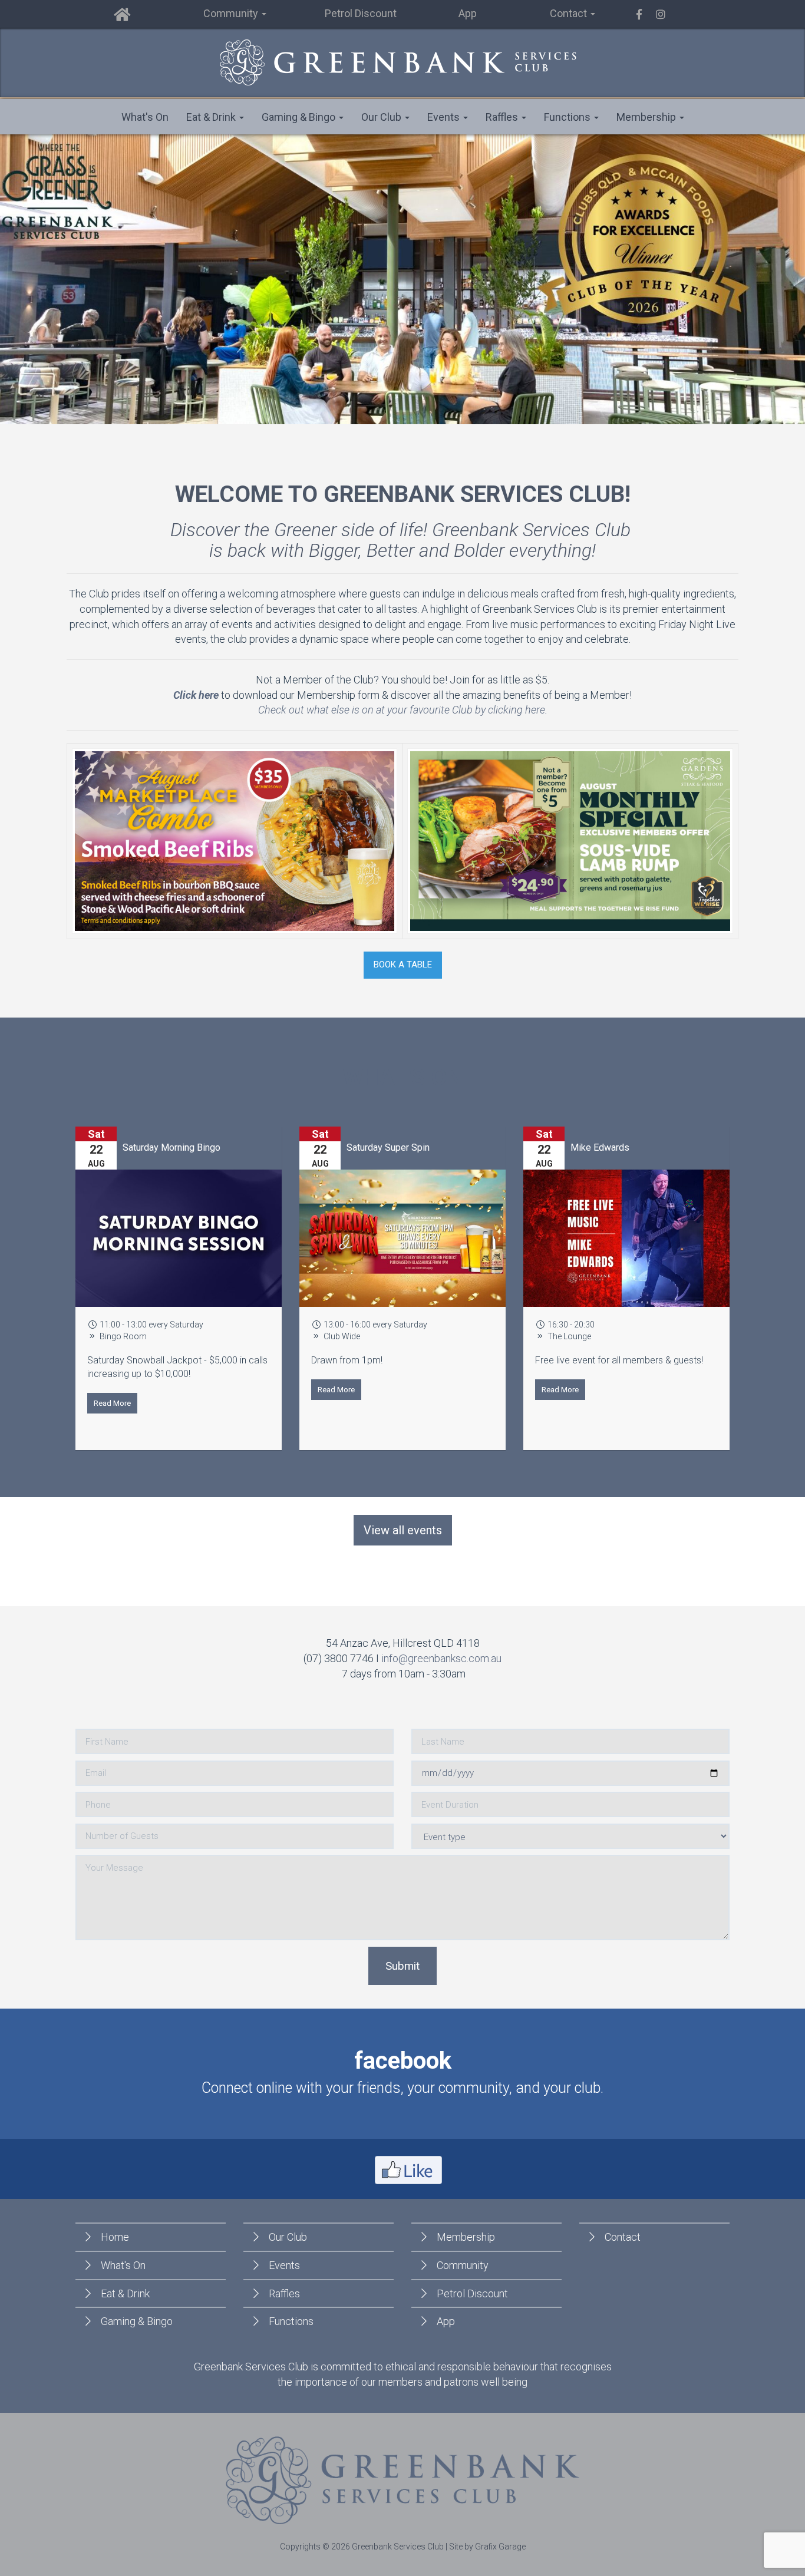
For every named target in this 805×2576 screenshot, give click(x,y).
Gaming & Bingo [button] (300, 117)
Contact (623, 2237)
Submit (402, 1966)
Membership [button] (647, 117)
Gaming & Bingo (137, 2321)
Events (284, 2265)
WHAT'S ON (403, 1078)
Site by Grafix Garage (487, 2547)
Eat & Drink (125, 2293)
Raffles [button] (503, 117)
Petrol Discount (361, 13)
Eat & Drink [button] (212, 117)
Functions (291, 2321)
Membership (466, 2237)
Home (115, 2237)
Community (463, 2265)
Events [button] (445, 117)
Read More (112, 1403)
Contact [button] (570, 13)
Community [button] (232, 13)
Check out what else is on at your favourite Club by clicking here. (403, 710)
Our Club (288, 2237)
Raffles (284, 2293)
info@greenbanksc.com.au (441, 1658)
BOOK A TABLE (403, 965)
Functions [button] (568, 117)
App (468, 13)
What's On (145, 117)
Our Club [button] (382, 117)
